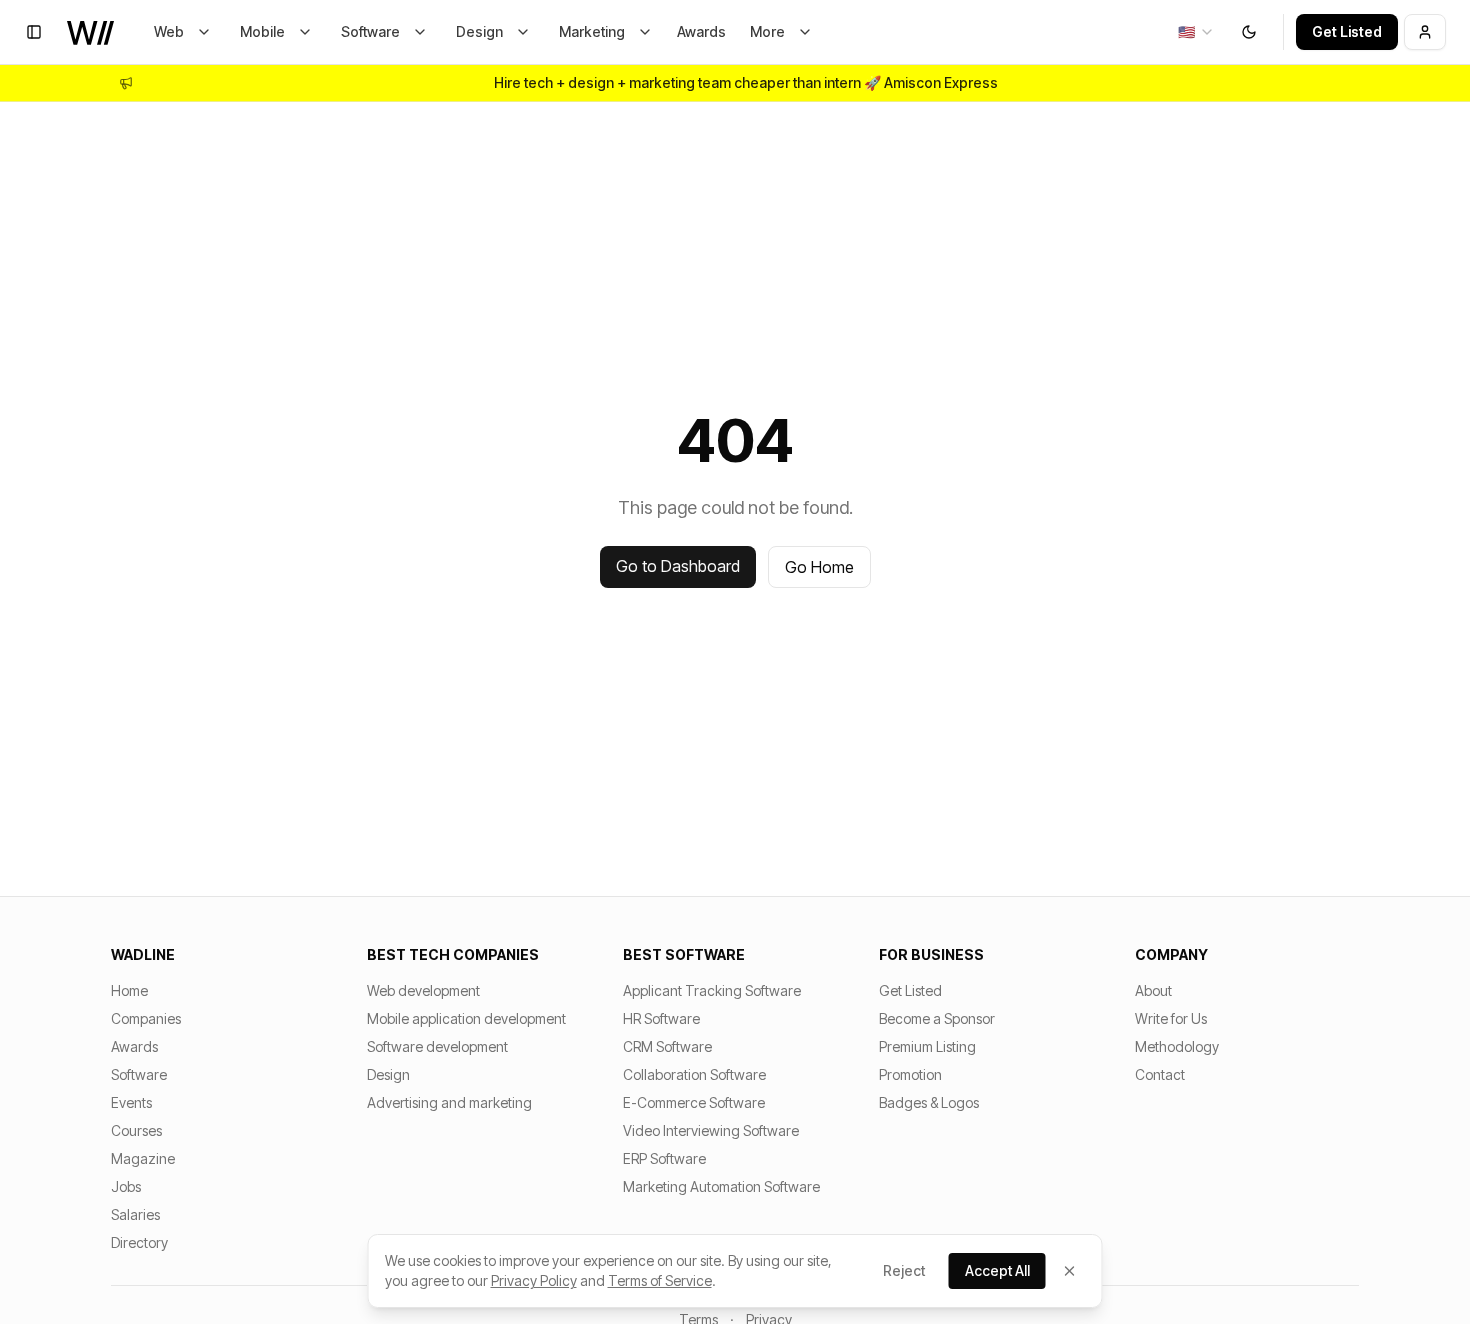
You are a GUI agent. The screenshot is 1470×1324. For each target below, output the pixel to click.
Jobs (126, 1186)
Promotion (910, 1074)
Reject (904, 1270)
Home (129, 990)
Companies (146, 1018)
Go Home (819, 567)
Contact (1160, 1074)
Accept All (997, 1270)
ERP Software (664, 1158)
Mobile (262, 31)
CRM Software (667, 1046)
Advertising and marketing (449, 1102)
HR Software (661, 1018)
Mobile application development (466, 1018)
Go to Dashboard (678, 566)
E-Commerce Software (694, 1102)
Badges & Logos (929, 1102)
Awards (701, 31)
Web (169, 31)
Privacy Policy (534, 1280)
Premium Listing (927, 1046)
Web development (423, 990)
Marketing (592, 31)
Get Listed (1347, 31)
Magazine (143, 1158)
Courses (136, 1130)
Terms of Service (660, 1280)
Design (479, 31)
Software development (437, 1046)
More (767, 31)
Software (370, 31)
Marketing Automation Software (721, 1186)
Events (131, 1102)
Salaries (135, 1214)
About (1153, 990)
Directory (139, 1242)
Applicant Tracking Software (712, 990)
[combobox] (1196, 32)
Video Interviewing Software (711, 1130)
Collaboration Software (694, 1074)
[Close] (1070, 1271)
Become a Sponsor (937, 1018)
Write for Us (1171, 1018)
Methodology (1177, 1046)
